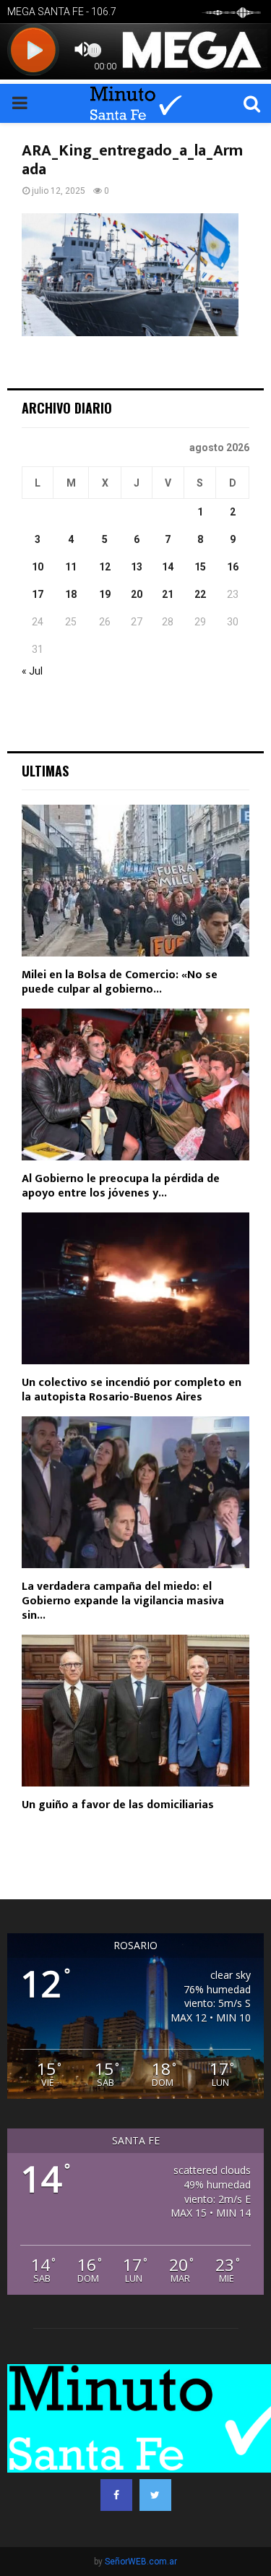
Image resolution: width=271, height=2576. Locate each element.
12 (105, 567)
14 (168, 567)
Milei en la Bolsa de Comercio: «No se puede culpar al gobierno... (120, 982)
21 (168, 594)
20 (137, 594)
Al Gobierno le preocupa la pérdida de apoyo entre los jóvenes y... (121, 1186)
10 (38, 567)
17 (38, 594)
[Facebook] (116, 2495)
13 (137, 567)
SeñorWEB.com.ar (141, 2562)
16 (233, 567)
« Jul (32, 671)
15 (200, 567)
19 (105, 594)
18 (71, 594)
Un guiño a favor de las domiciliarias (118, 1805)
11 (71, 567)
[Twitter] (155, 2495)
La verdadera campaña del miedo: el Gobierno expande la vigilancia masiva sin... (123, 1601)
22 (200, 594)
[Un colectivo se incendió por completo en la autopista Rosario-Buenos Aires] (135, 1288)
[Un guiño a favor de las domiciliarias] (135, 1711)
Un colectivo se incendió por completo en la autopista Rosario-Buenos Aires (132, 1390)
